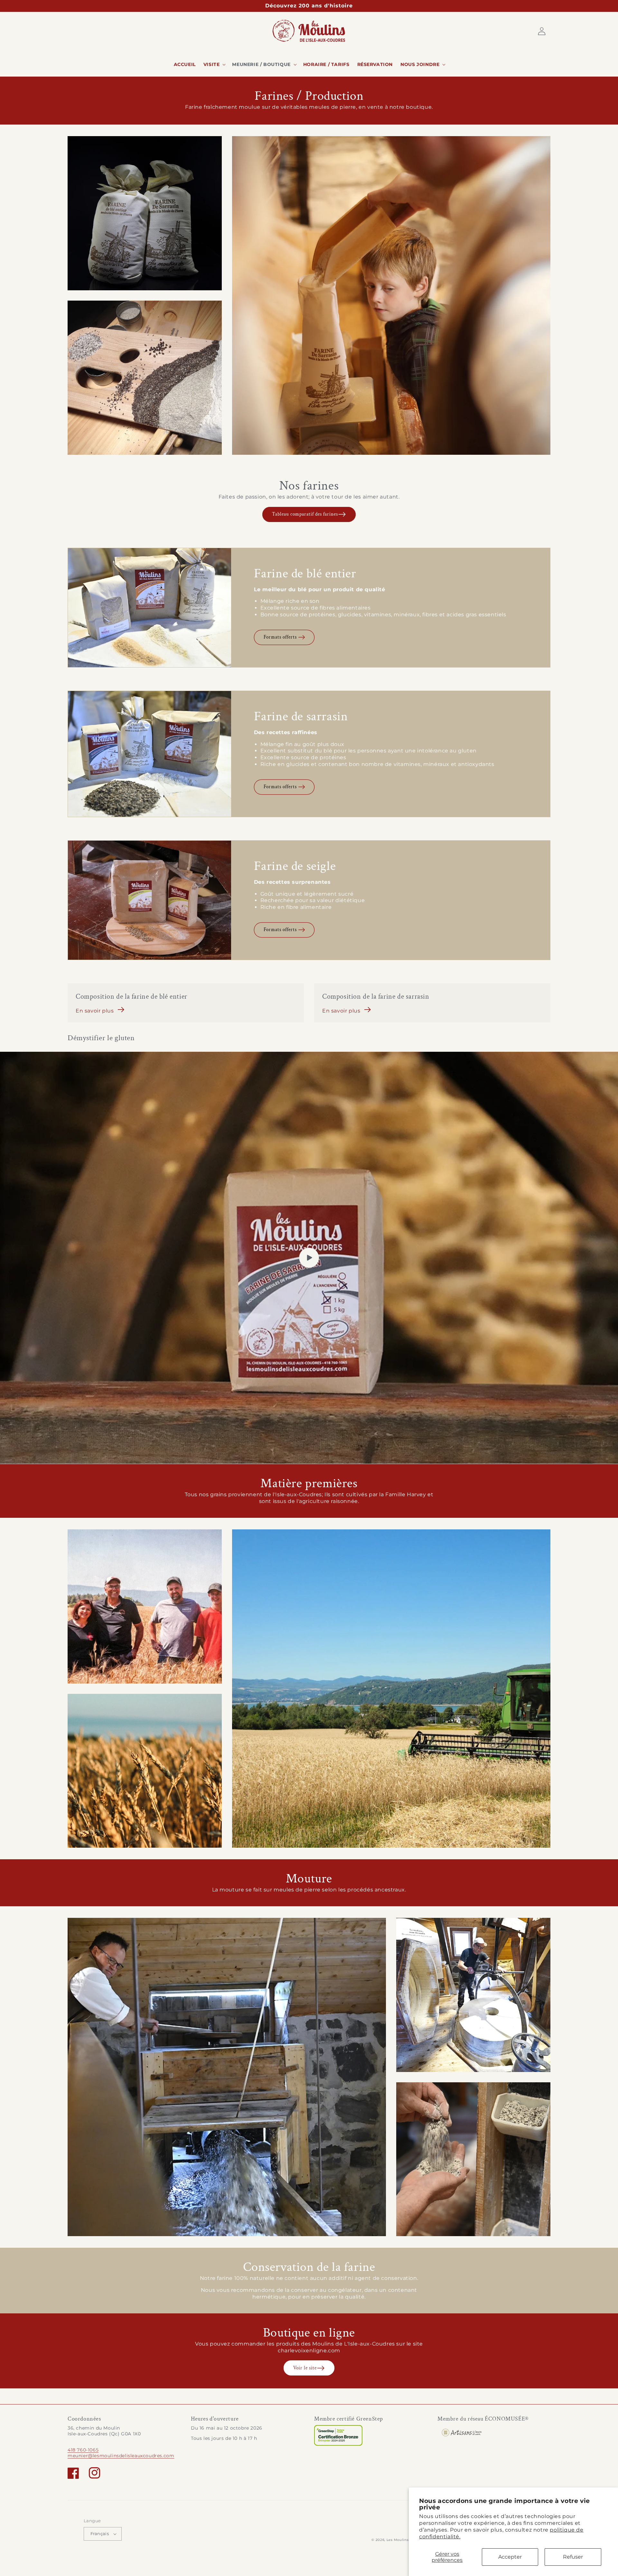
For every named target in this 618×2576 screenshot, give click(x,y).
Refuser (573, 2557)
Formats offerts (280, 637)
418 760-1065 (83, 2450)
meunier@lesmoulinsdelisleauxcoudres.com (121, 2456)
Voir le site (305, 2368)
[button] (214, 64)
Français (100, 2534)
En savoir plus (95, 1011)
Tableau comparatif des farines (305, 514)
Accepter (510, 2557)
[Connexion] (542, 31)
